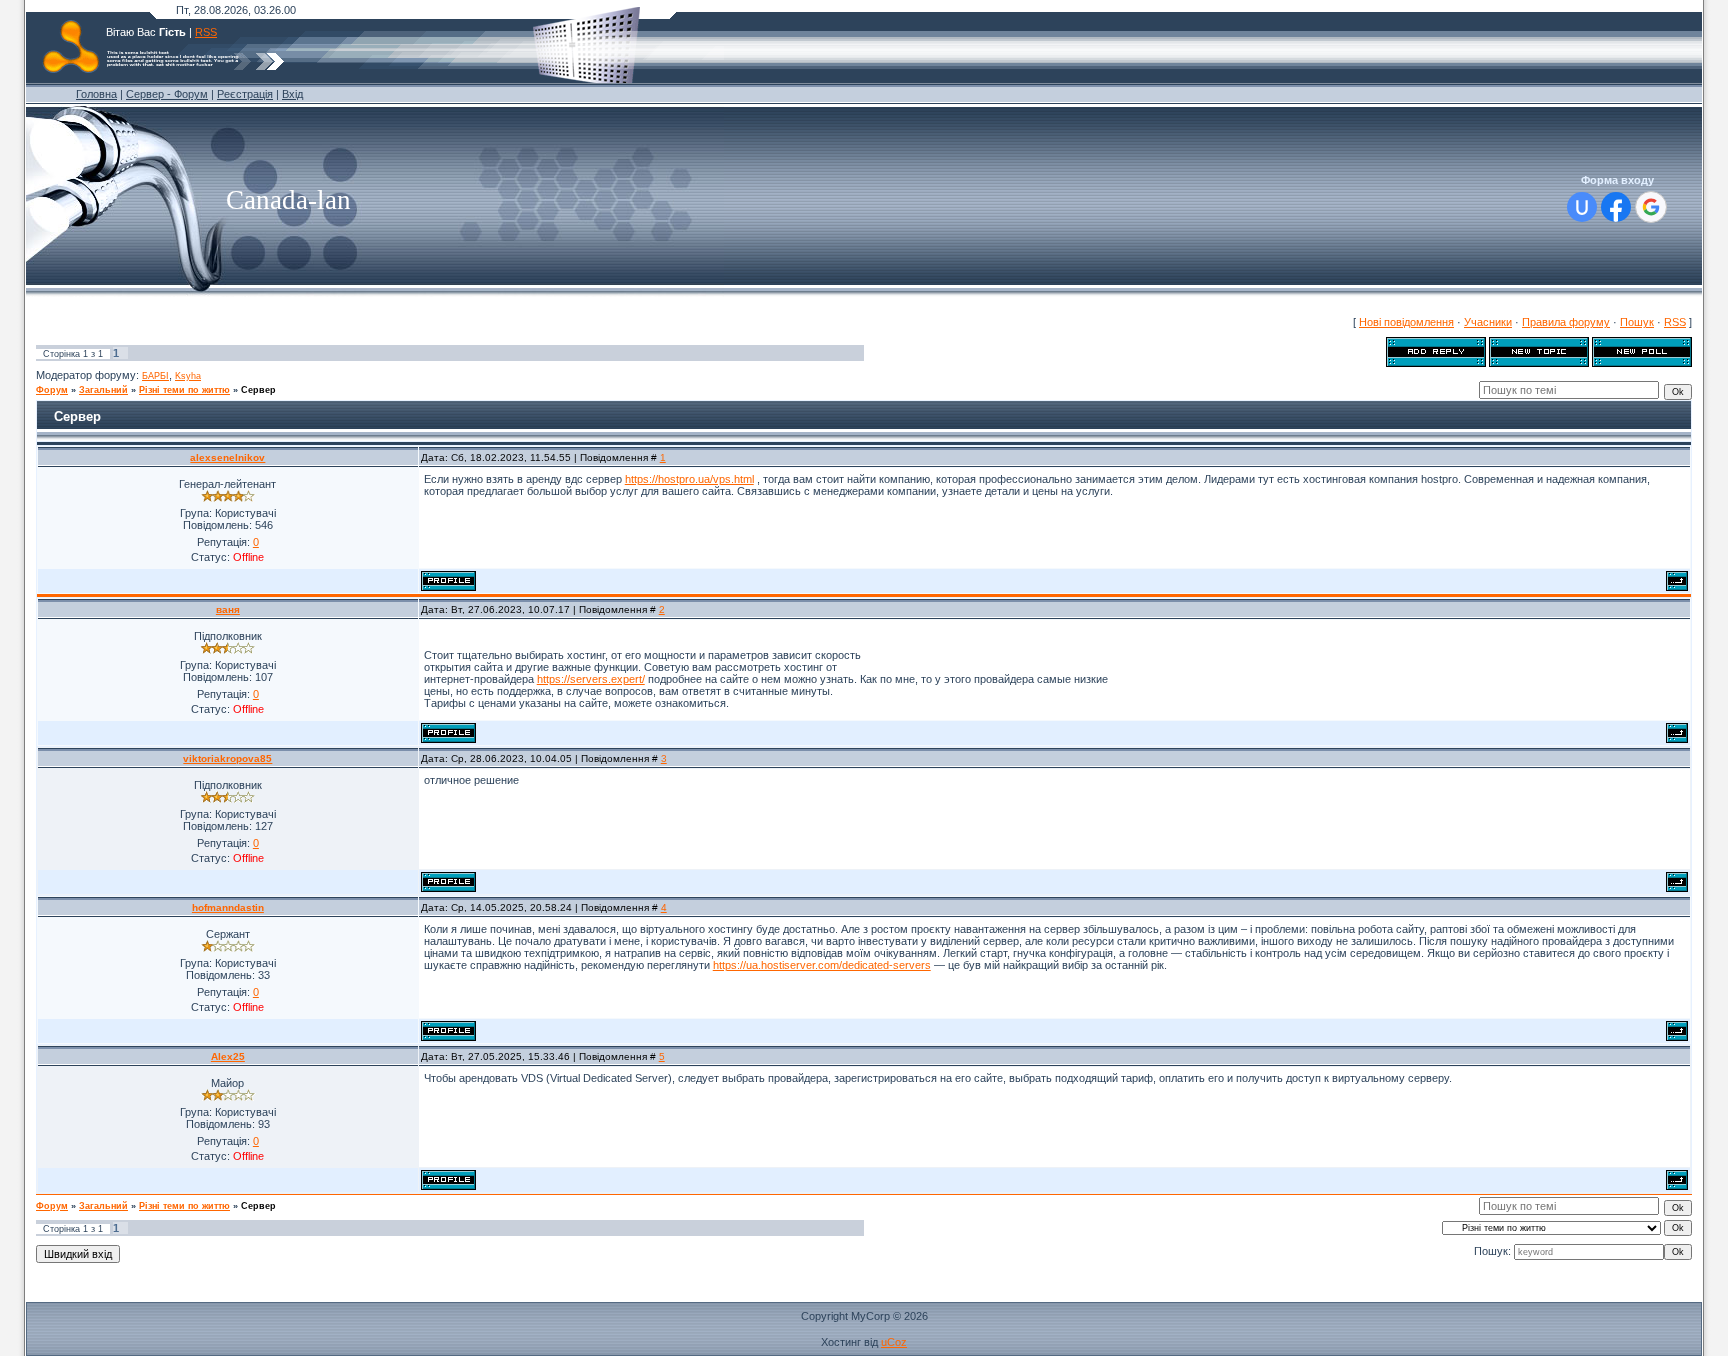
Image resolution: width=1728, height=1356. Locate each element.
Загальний (103, 390)
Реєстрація (245, 94)
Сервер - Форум (167, 94)
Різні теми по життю (184, 390)
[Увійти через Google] (1651, 207)
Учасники (1488, 322)
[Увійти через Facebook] (1616, 207)
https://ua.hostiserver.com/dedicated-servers (822, 965)
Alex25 (228, 1056)
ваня (228, 609)
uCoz (894, 1342)
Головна (96, 94)
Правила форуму (1566, 322)
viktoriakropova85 (227, 758)
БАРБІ (155, 376)
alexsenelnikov (227, 457)
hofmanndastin (228, 907)
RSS (206, 32)
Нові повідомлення (1406, 322)
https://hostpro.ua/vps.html (689, 479)
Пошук (1637, 322)
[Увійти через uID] (1582, 207)
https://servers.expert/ (591, 679)
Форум (52, 390)
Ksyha (188, 376)
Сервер (258, 390)
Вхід (292, 94)
